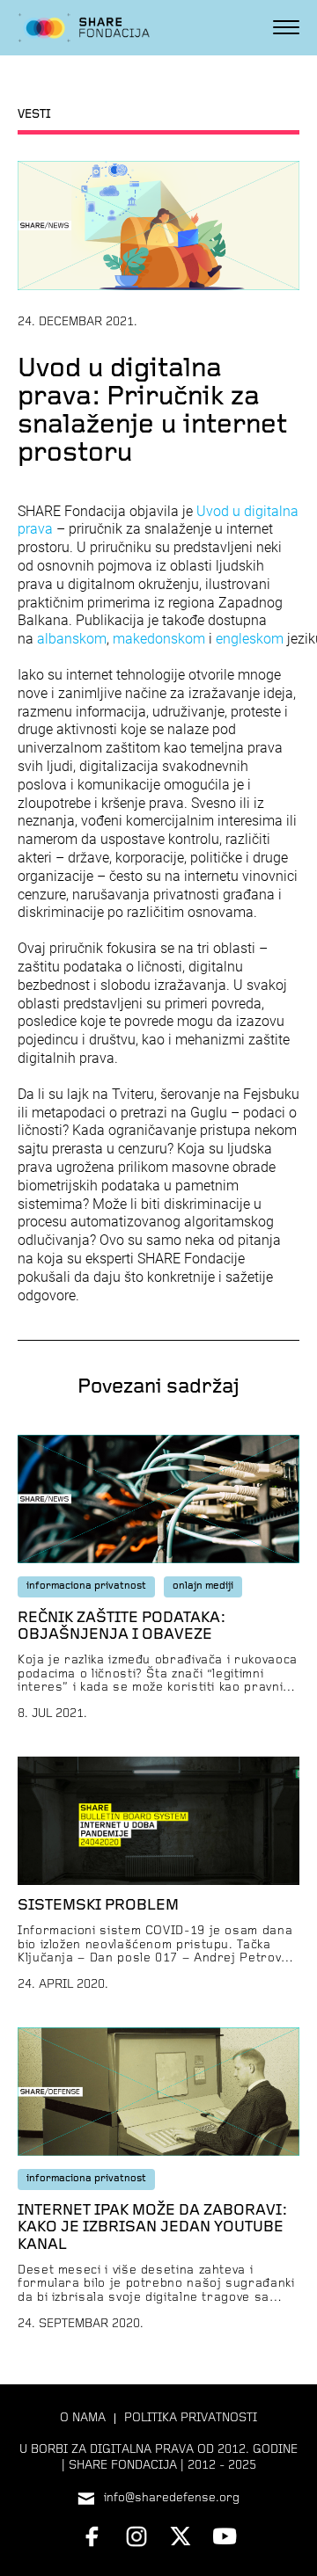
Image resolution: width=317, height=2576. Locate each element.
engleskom (250, 639)
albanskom (72, 639)
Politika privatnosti (191, 2418)
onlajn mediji (203, 1586)
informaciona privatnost (86, 1586)
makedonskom (159, 639)
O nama (83, 2418)
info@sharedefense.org (172, 2498)
